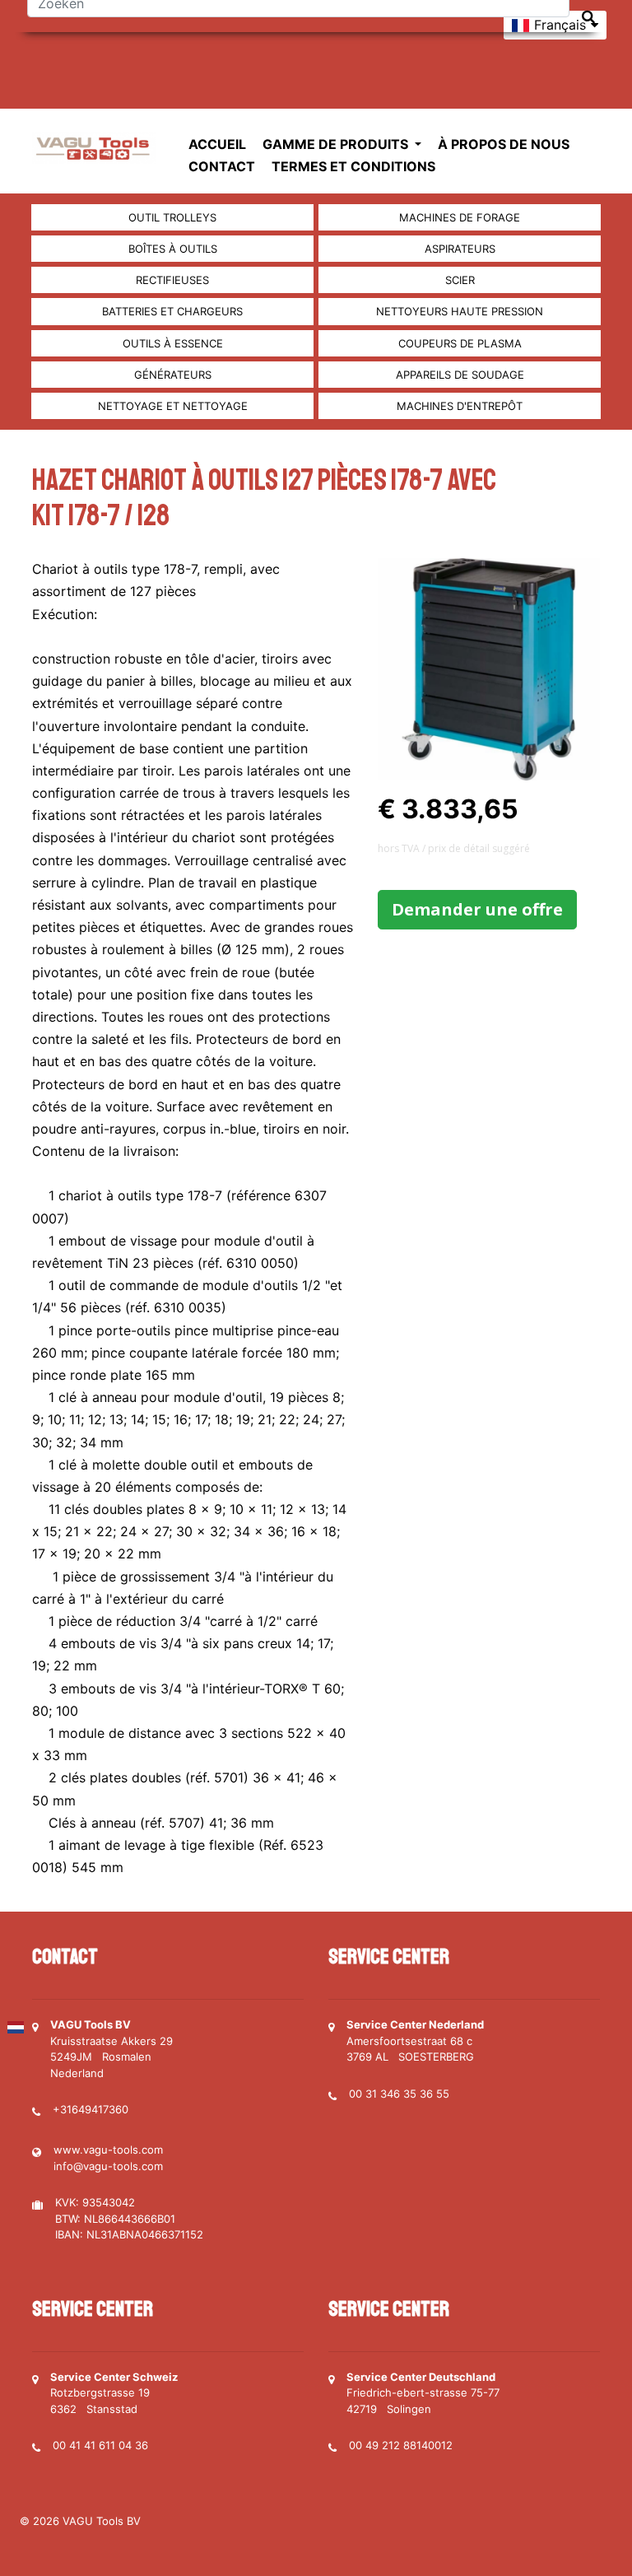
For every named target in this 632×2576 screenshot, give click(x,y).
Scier (460, 280)
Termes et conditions (353, 166)
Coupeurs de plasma (460, 343)
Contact (222, 166)
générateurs (173, 375)
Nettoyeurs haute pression (460, 311)
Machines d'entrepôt (460, 406)
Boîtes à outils (173, 249)
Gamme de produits (337, 144)
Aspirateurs (460, 249)
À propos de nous (504, 144)
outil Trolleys (172, 217)
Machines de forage (460, 217)
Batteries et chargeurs (172, 311)
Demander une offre (477, 909)
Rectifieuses (172, 280)
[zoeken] (588, 17)
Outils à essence (173, 343)
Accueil (217, 144)
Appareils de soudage (460, 375)
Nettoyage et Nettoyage (173, 406)
